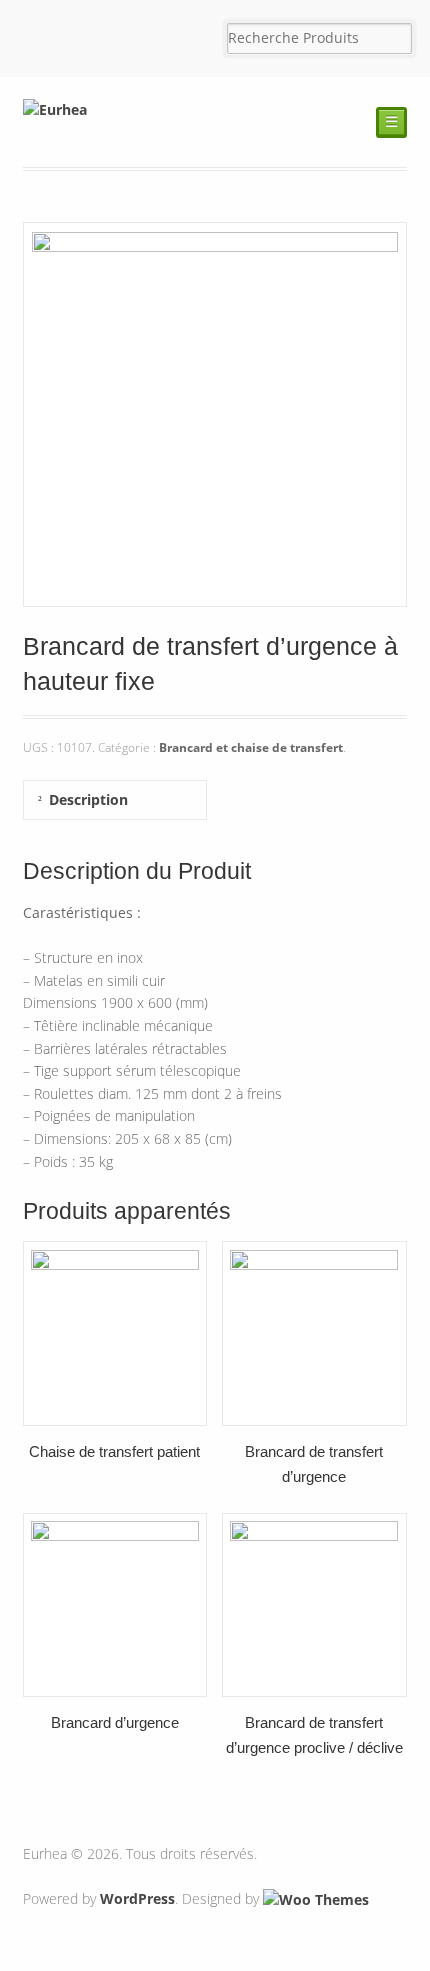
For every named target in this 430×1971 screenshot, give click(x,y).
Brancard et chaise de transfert (251, 747)
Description (88, 799)
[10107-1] (215, 594)
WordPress (137, 1898)
